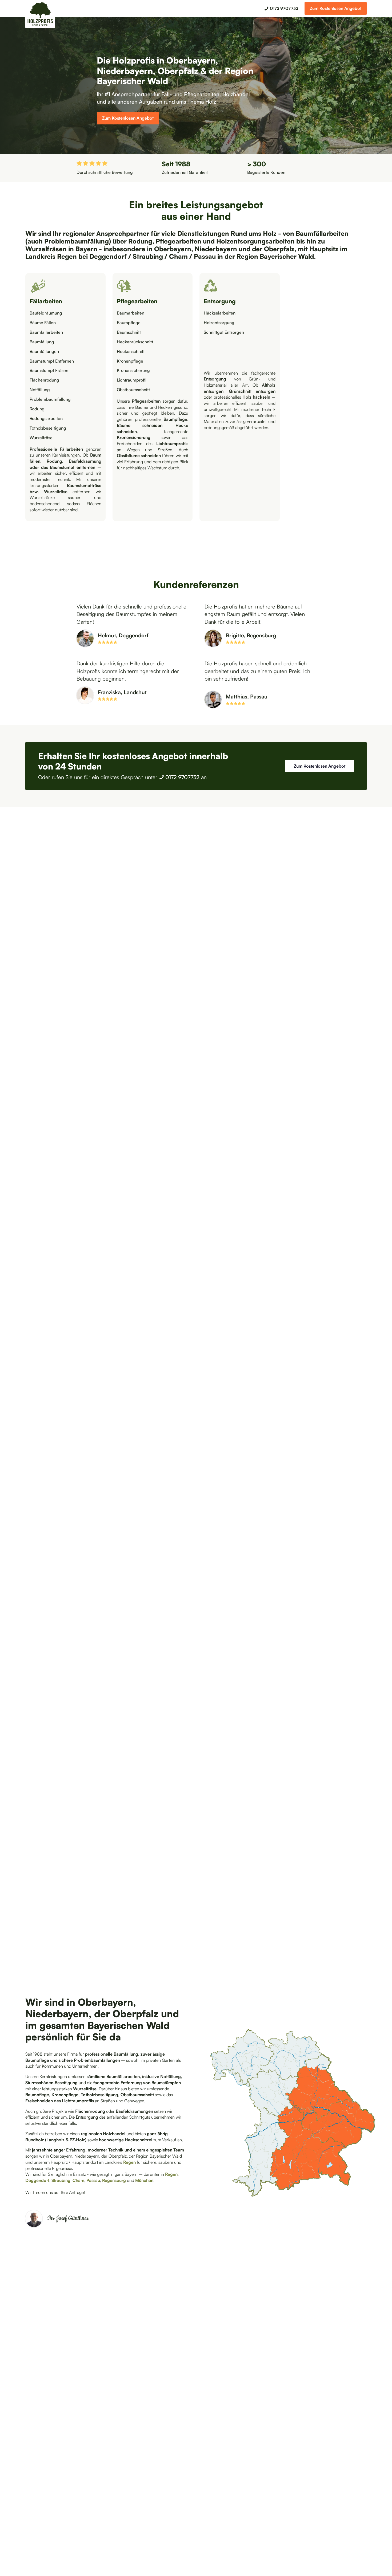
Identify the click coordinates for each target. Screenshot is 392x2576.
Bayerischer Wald (287, 256)
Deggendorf (109, 256)
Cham (179, 256)
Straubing (149, 256)
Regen (68, 256)
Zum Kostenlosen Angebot (336, 8)
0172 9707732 (182, 777)
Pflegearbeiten (179, 241)
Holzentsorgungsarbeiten (256, 241)
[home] (40, 15)
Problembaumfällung (77, 241)
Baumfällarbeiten (322, 233)
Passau (205, 256)
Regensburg (115, 2180)
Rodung (140, 241)
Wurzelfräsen (47, 249)
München (144, 2180)
